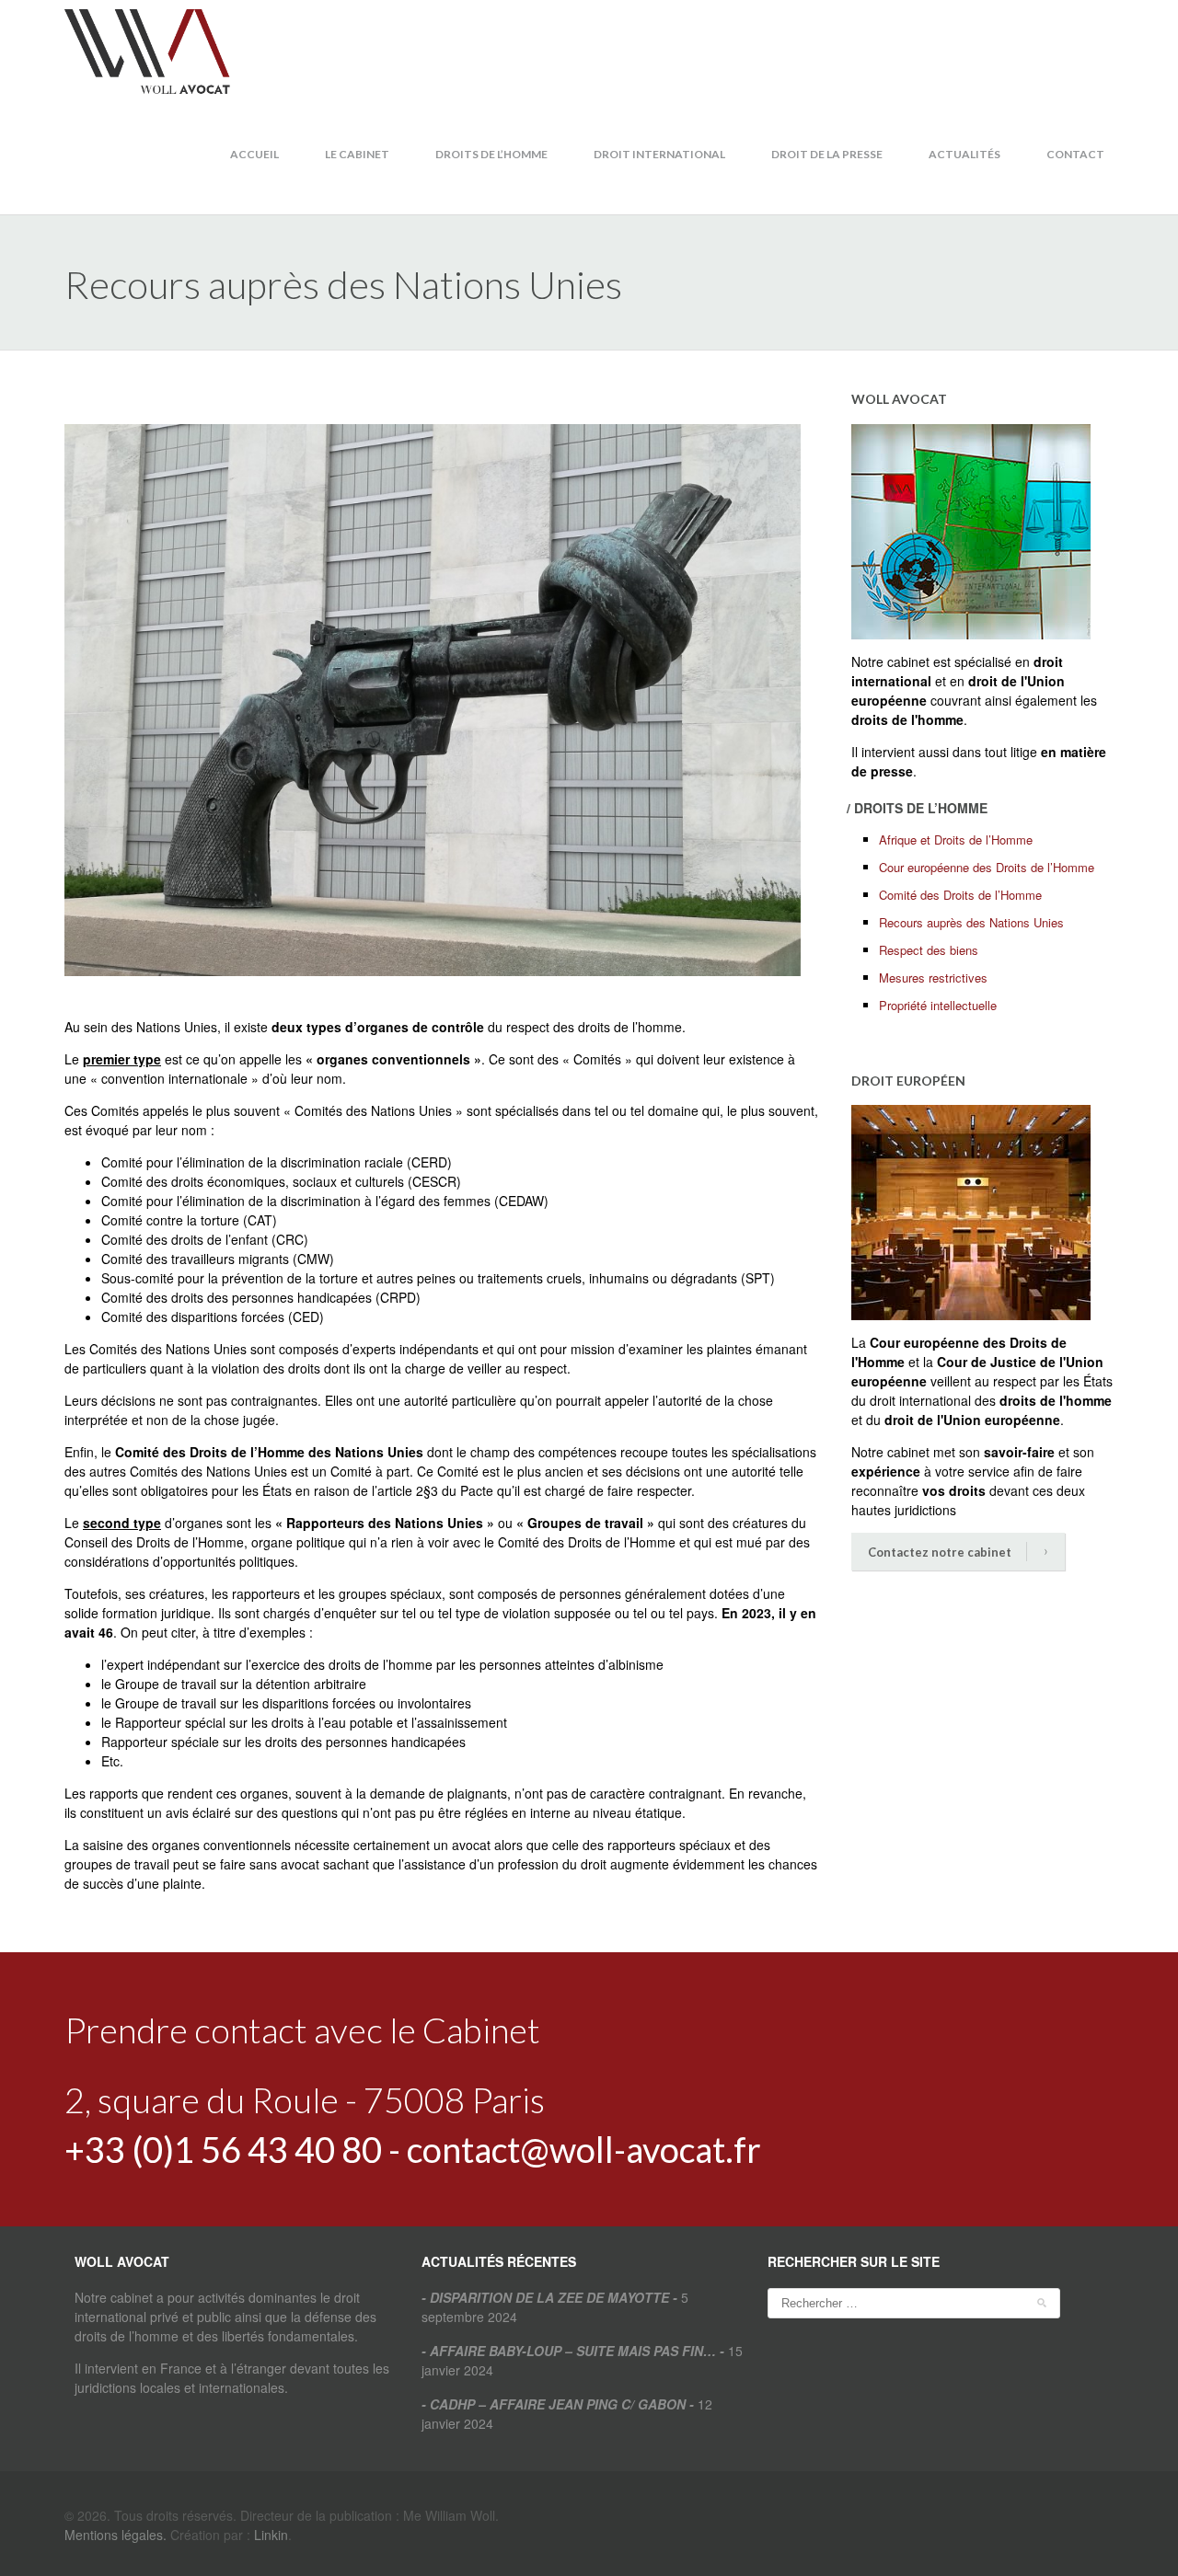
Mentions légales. (115, 2535)
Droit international (659, 154)
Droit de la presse (827, 154)
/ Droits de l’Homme (917, 808)
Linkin (271, 2535)
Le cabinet (357, 154)
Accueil (254, 154)
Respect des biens (929, 950)
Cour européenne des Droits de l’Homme (987, 867)
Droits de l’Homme (491, 154)
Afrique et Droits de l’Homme (956, 839)
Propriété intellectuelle (938, 1005)
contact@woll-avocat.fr (584, 2149)
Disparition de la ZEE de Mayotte (549, 2297)
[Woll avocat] (147, 50)
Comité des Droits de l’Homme (960, 895)
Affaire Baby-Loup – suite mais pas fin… (573, 2351)
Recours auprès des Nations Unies (971, 922)
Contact (1075, 154)
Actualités (964, 154)
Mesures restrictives (933, 977)
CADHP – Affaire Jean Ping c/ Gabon (558, 2404)
